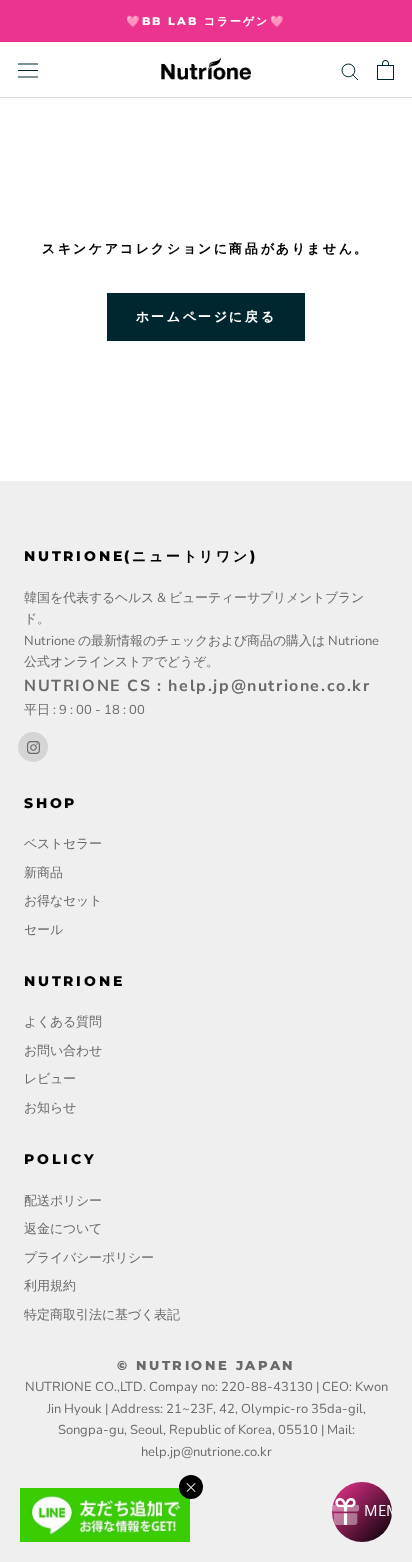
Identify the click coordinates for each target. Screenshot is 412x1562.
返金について (63, 1229)
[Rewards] (362, 1512)
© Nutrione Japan (206, 1365)
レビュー (50, 1079)
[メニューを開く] (28, 70)
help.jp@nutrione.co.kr (206, 1452)
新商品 (43, 873)
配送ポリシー (63, 1201)
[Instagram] (33, 747)
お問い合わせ (63, 1051)
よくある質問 (63, 1022)
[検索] (350, 70)
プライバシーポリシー (89, 1258)
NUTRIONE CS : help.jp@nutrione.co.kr (197, 686)
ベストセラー (63, 844)
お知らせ (50, 1108)
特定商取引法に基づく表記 (102, 1315)
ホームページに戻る (206, 316)
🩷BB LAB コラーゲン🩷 (206, 21)
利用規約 (50, 1286)
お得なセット (63, 901)
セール (43, 930)
